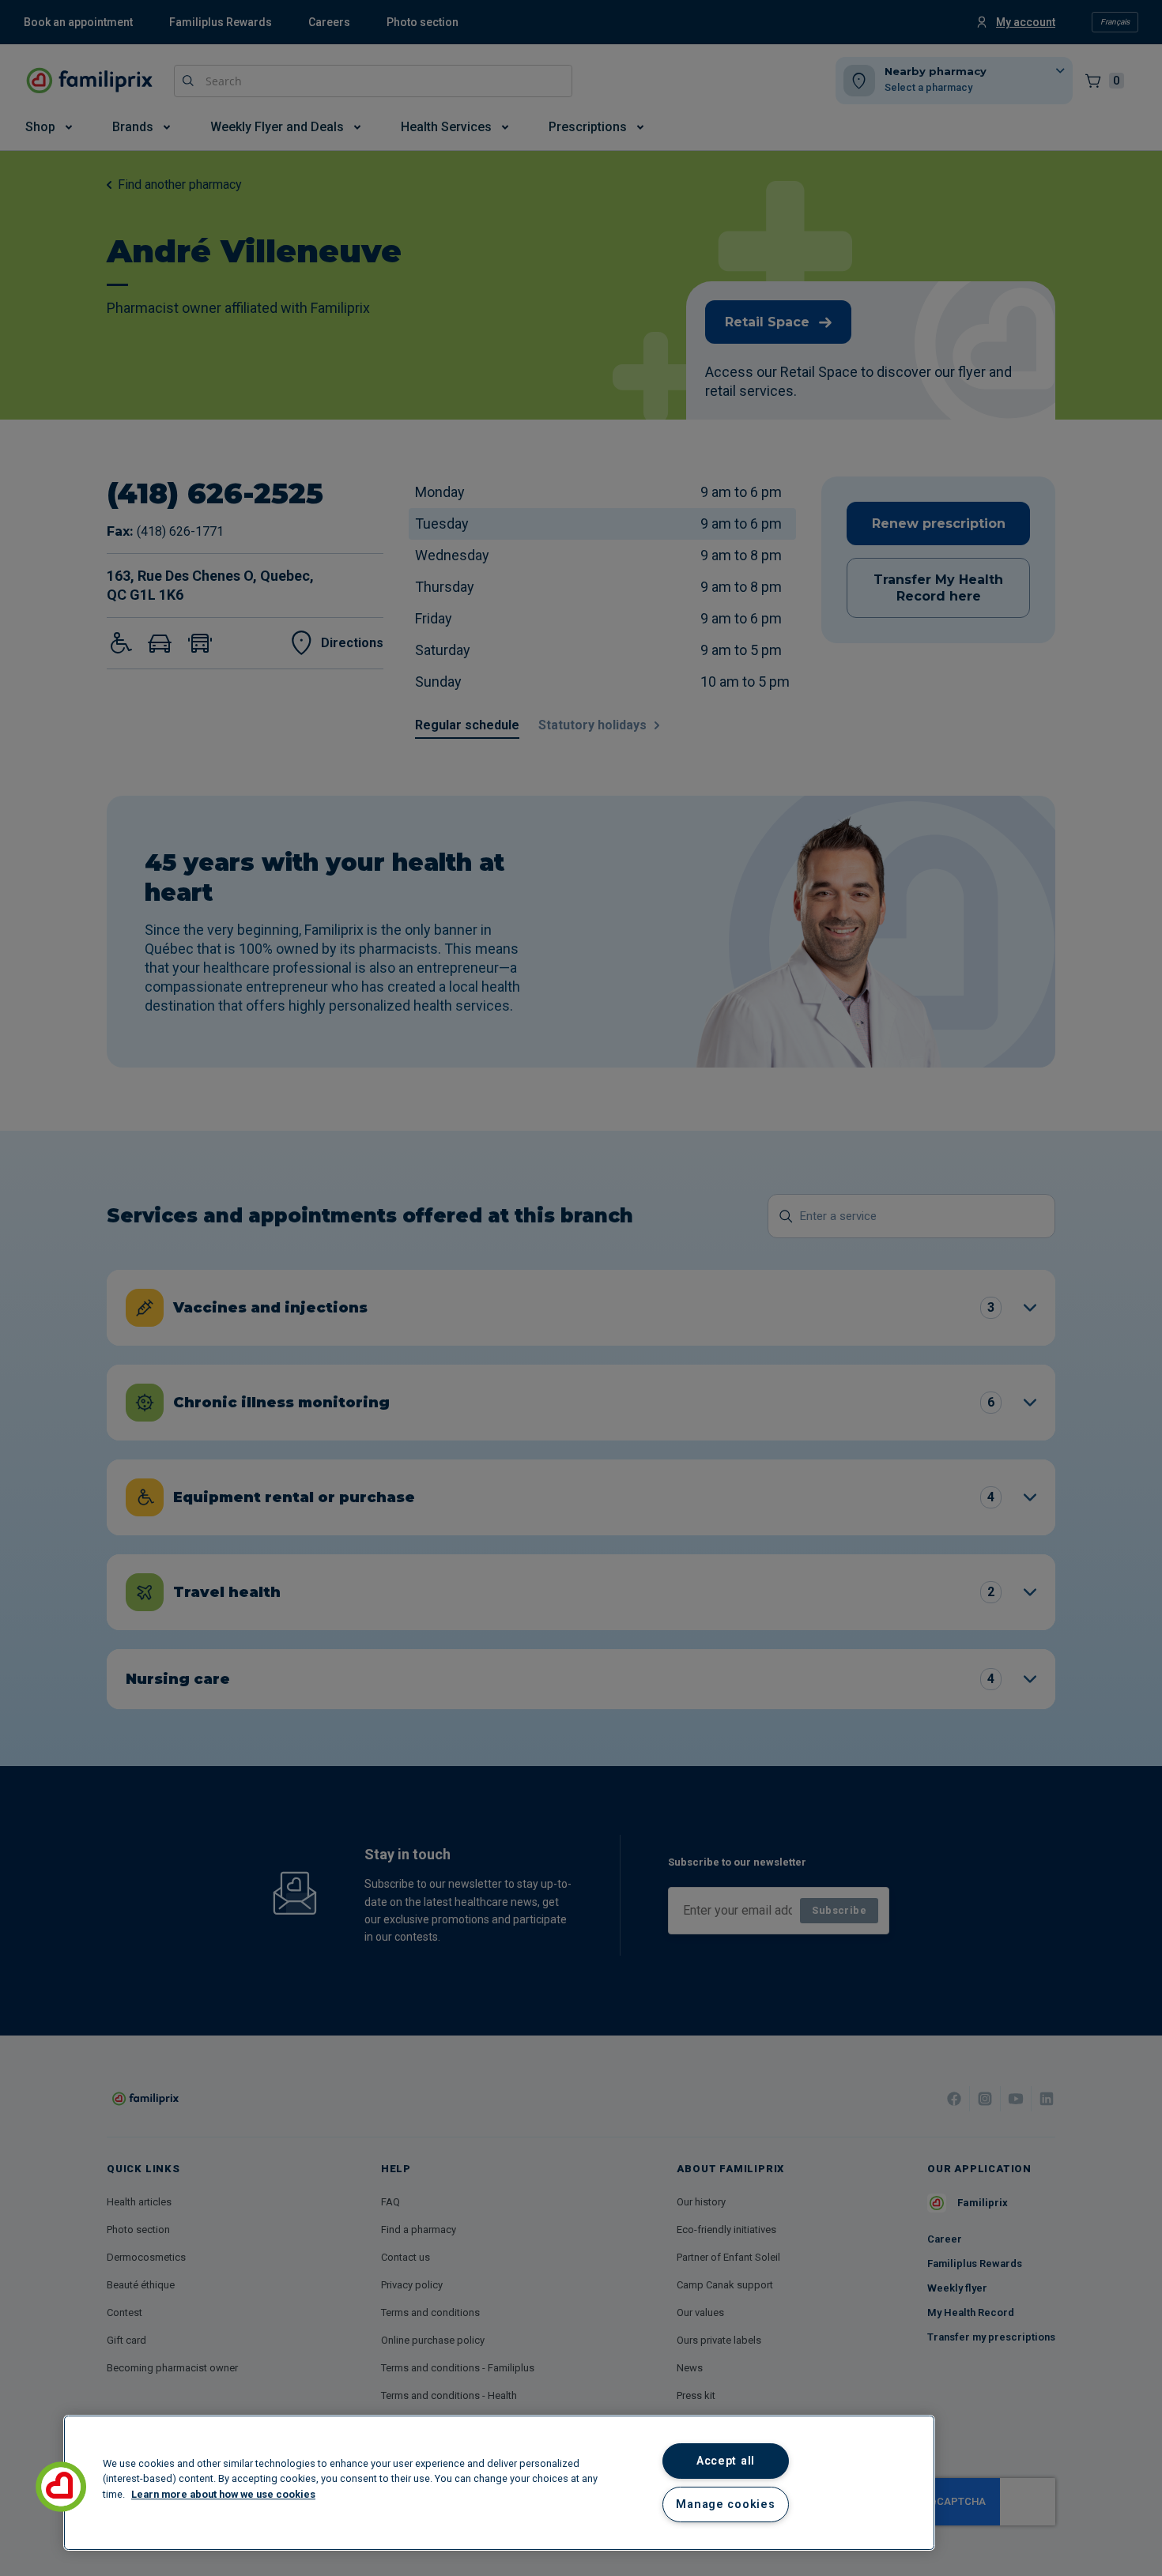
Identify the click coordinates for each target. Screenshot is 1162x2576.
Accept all (726, 2461)
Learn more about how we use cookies (223, 2494)
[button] (61, 2487)
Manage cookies (725, 2504)
